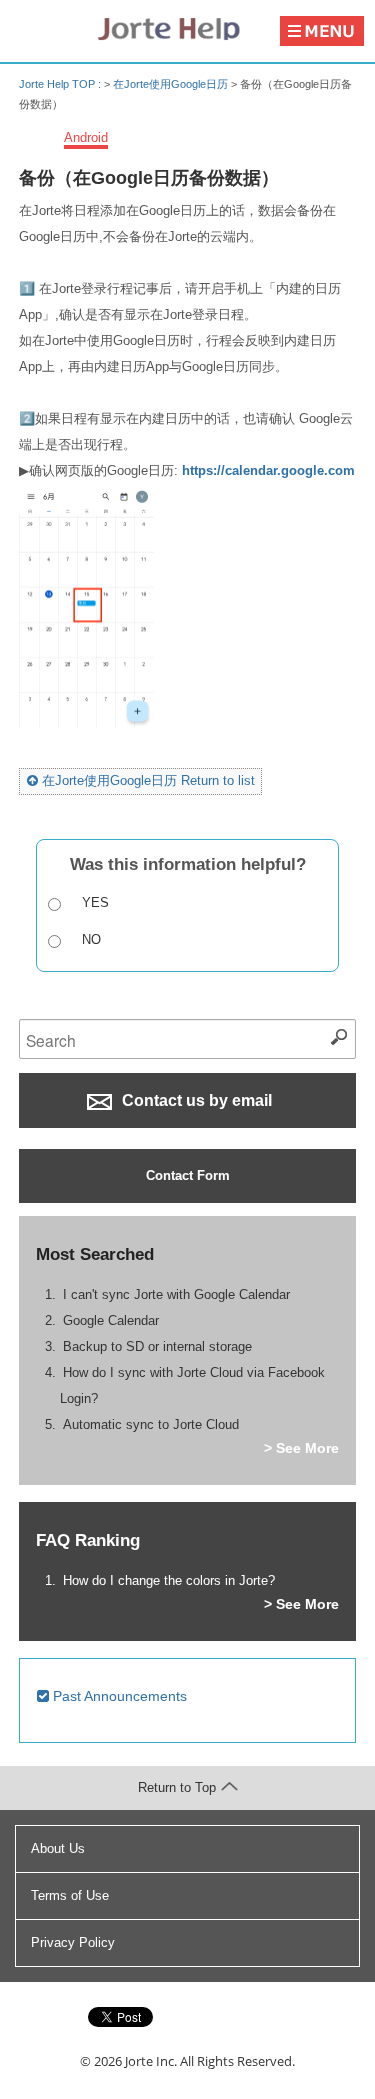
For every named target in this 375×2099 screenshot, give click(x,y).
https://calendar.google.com (268, 470)
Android (86, 137)
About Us (58, 1848)
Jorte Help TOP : (61, 84)
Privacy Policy (73, 1942)
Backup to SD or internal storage (157, 1346)
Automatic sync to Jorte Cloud (151, 1424)
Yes (95, 902)
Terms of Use (70, 1895)
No (91, 939)
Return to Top (177, 1787)
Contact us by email (195, 1100)
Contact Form (188, 1175)
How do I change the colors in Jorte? (169, 1580)
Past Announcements (118, 1696)
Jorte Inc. (151, 2061)
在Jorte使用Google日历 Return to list (146, 780)
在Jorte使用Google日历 (170, 84)
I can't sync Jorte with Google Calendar (176, 1294)
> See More (301, 1448)
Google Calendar (111, 1320)
